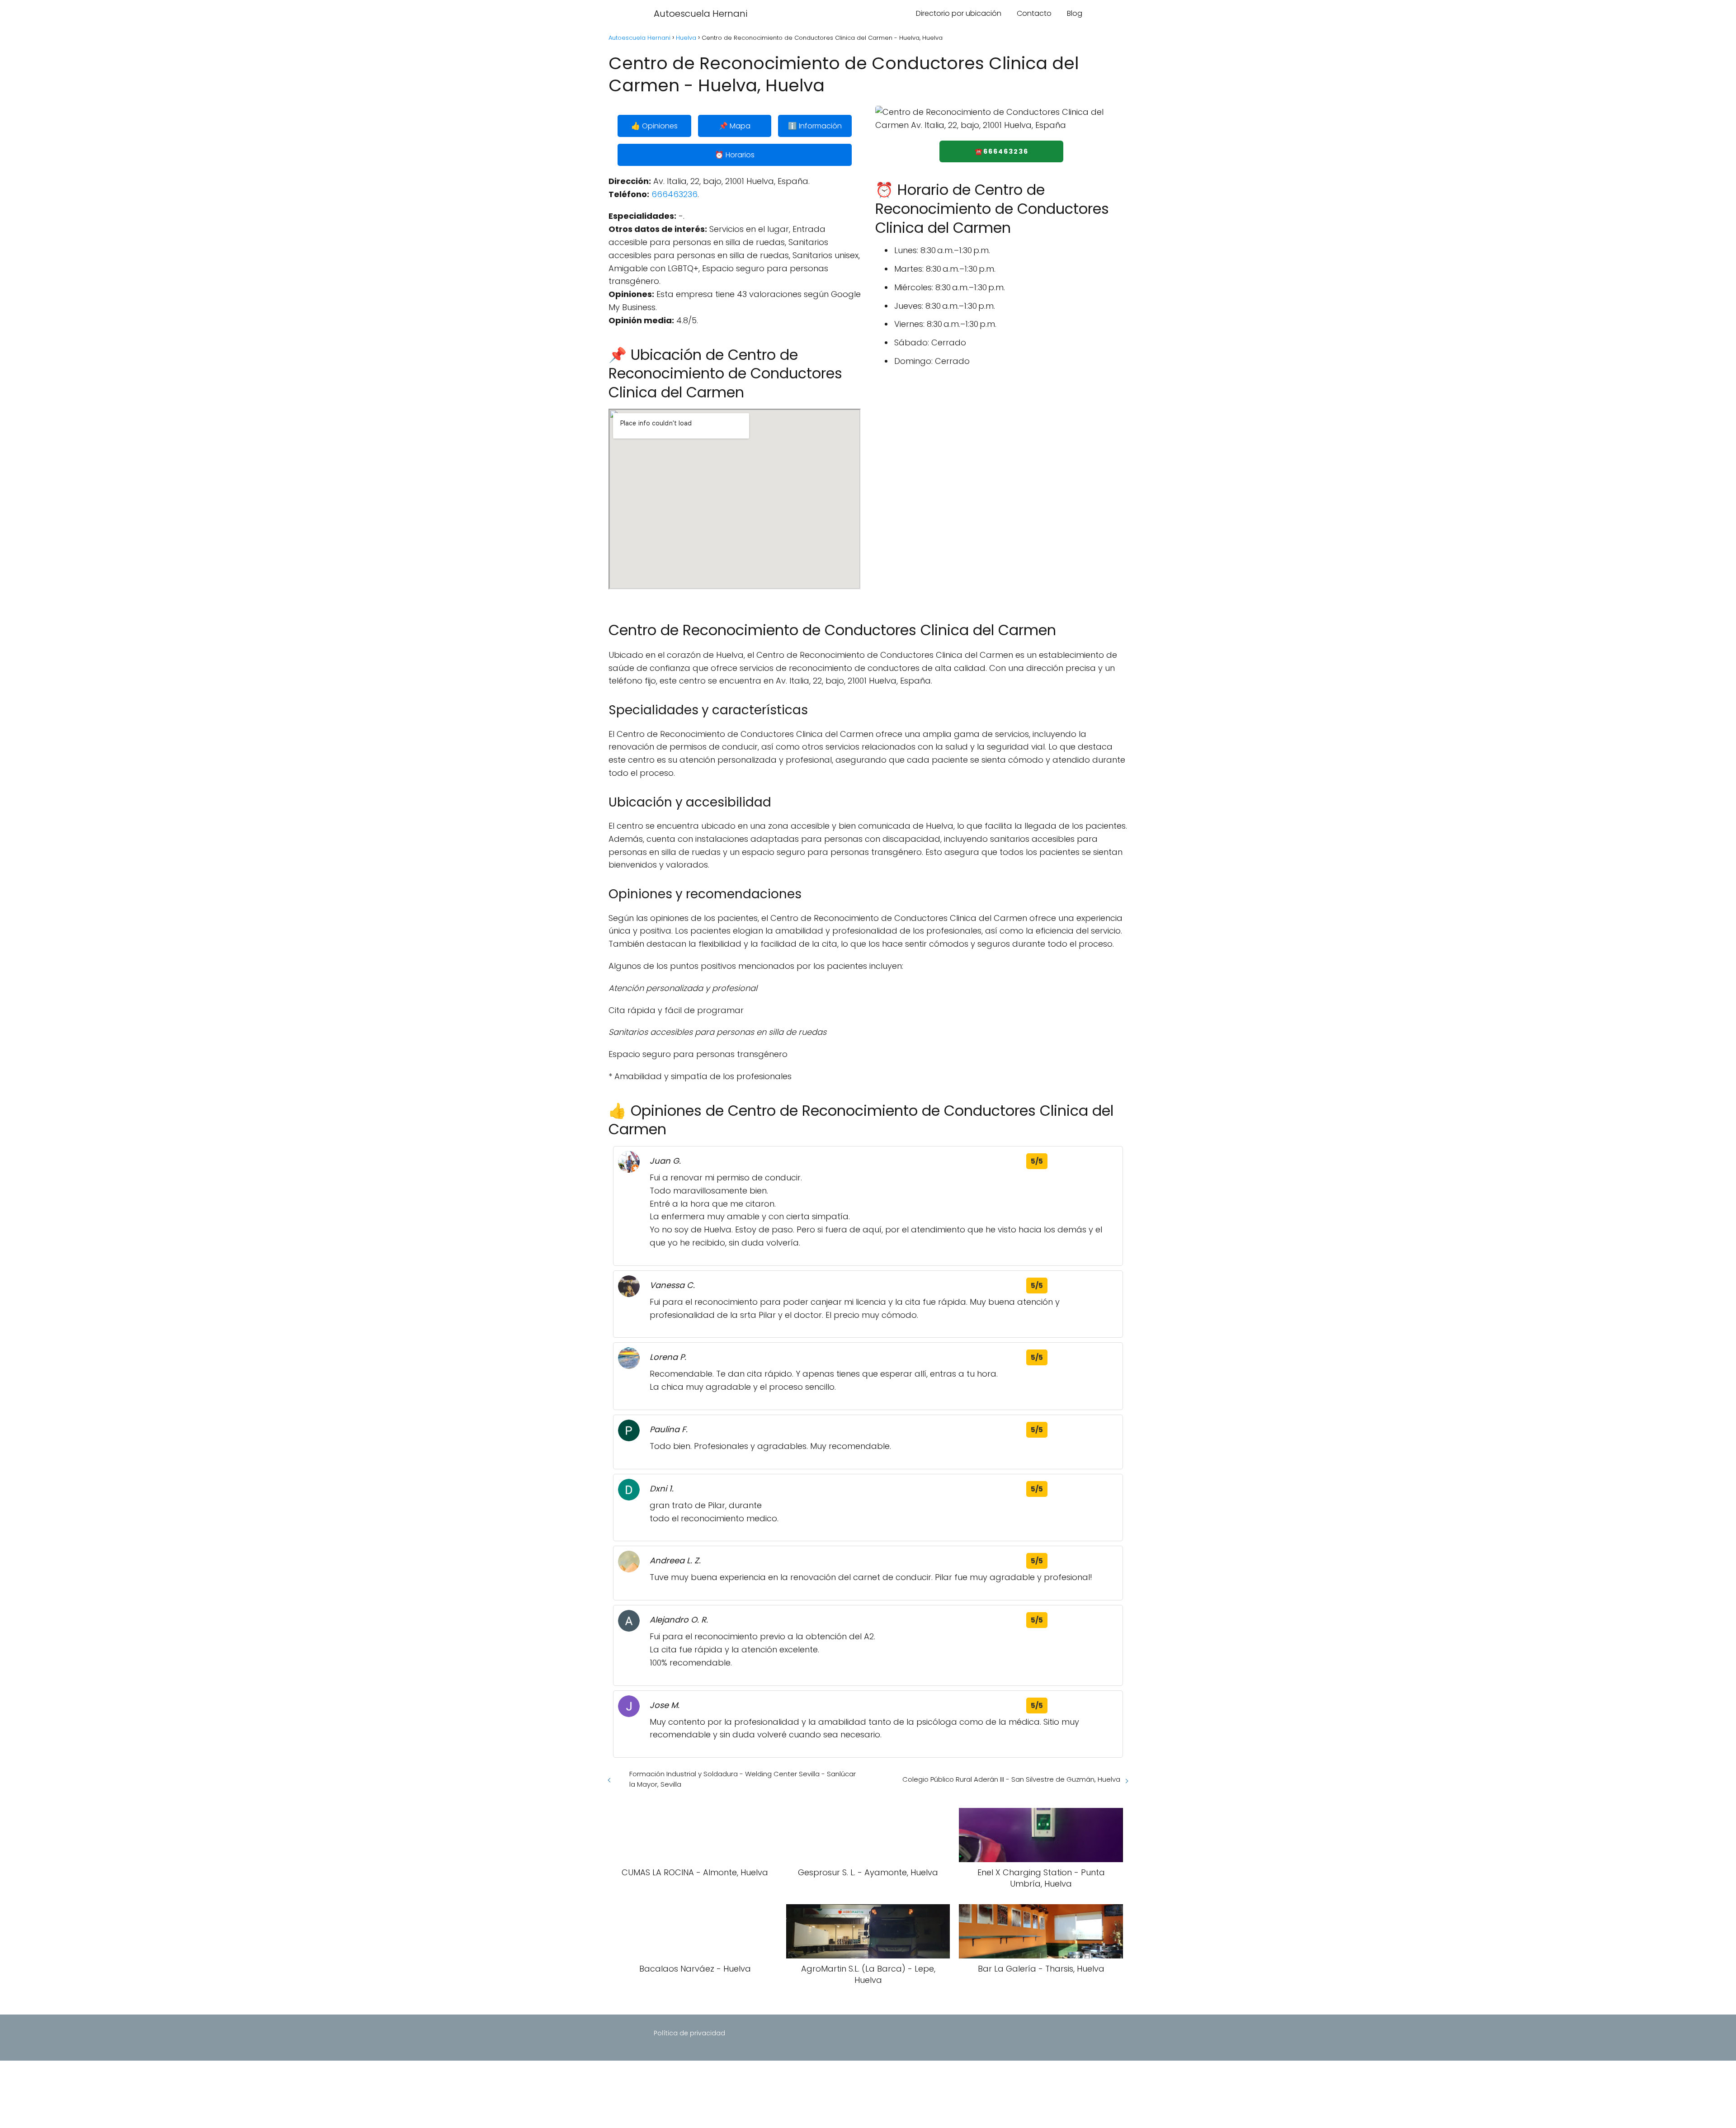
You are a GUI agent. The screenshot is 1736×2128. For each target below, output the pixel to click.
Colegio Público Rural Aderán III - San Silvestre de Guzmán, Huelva (1011, 1779)
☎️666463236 (1002, 151)
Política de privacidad (689, 2033)
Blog (1075, 13)
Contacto (1034, 13)
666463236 (675, 194)
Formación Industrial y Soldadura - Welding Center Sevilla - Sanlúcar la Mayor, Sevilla (743, 1779)
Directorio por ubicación (959, 13)
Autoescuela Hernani (701, 14)
